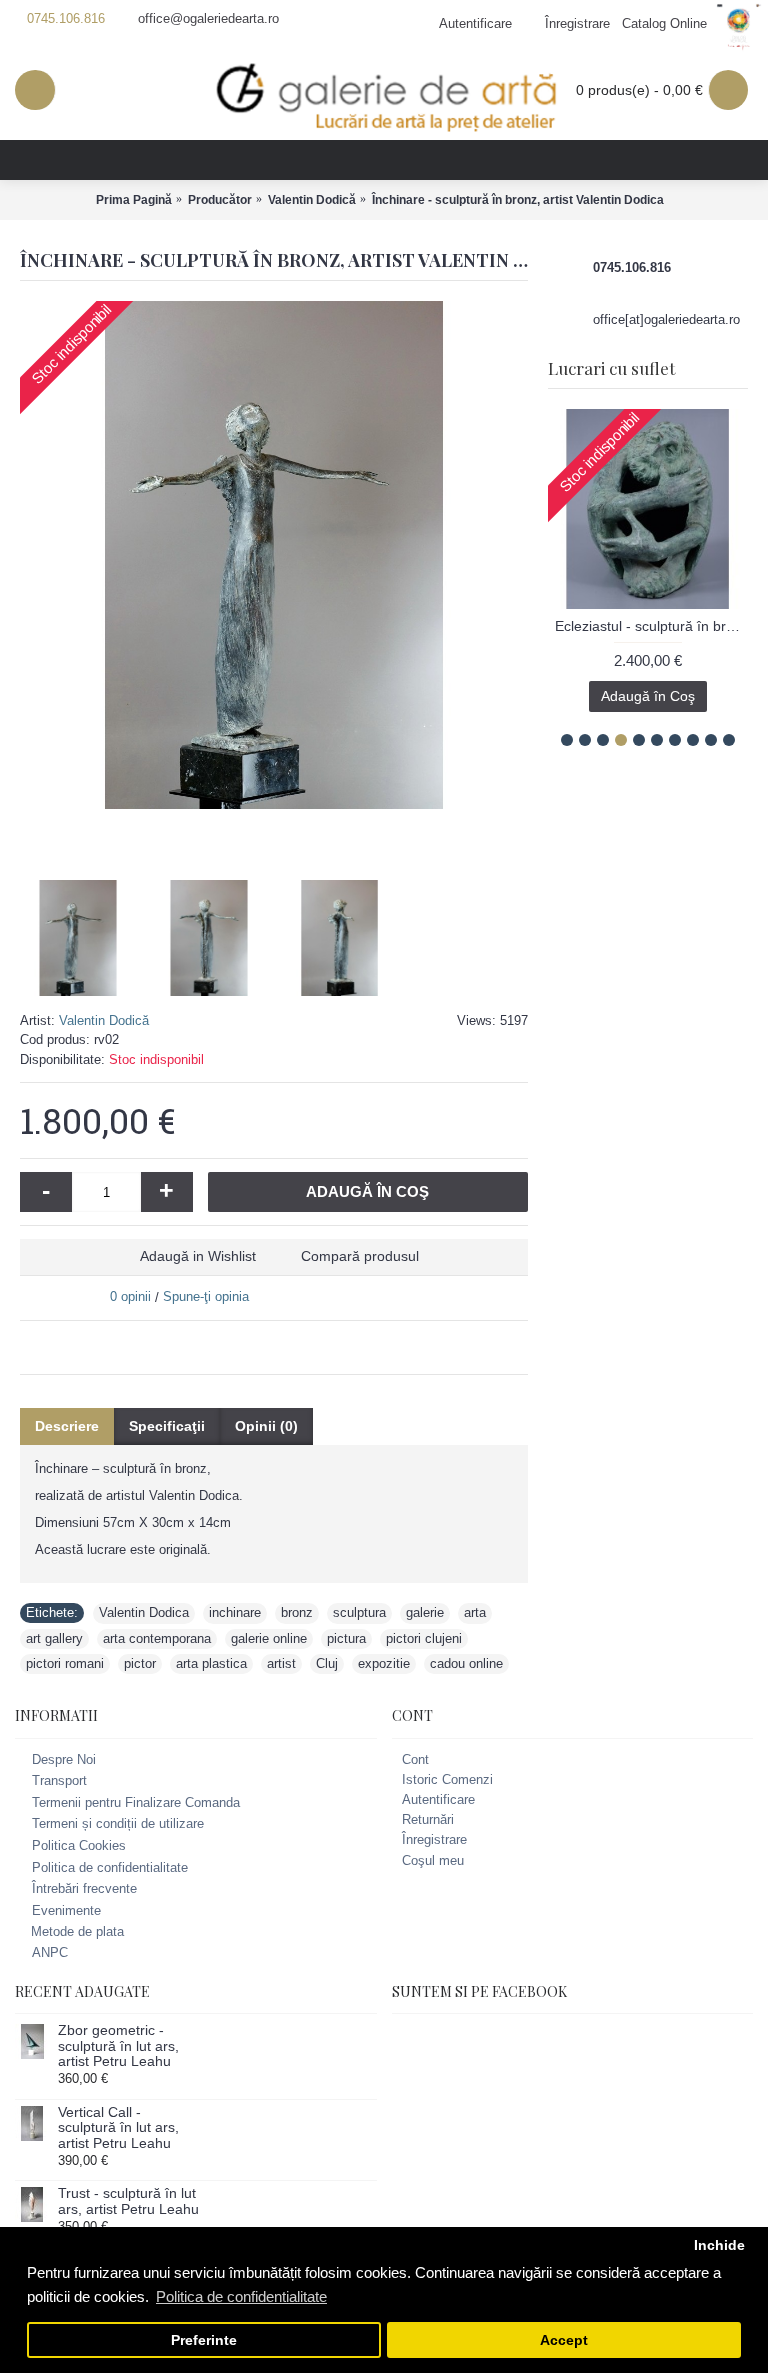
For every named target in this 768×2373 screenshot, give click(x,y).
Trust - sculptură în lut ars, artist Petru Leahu (128, 2201)
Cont (415, 1759)
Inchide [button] (719, 2245)
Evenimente (66, 1910)
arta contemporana (157, 1638)
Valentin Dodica (144, 1612)
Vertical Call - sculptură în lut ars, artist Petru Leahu (118, 2128)
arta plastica (211, 1663)
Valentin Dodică (104, 1020)
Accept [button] (564, 2340)
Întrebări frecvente (84, 1888)
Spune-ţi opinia (206, 1296)
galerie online (269, 1638)
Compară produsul (360, 1256)
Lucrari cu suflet (611, 368)
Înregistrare (434, 1839)
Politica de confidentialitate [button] (241, 2296)
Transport (59, 1780)
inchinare (235, 1612)
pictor (140, 1663)
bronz (297, 1612)
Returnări (428, 1819)
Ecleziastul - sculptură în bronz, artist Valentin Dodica (651, 626)
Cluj (327, 1663)
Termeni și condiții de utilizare (118, 1824)
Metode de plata (77, 1931)
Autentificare (438, 1799)
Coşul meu (433, 1860)
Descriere (67, 1426)
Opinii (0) (266, 1426)
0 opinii (130, 1296)
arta (475, 1612)
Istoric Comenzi (447, 1779)
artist (281, 1663)
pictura (346, 1638)
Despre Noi (64, 1759)
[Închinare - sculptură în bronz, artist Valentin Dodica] (274, 555)
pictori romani (65, 1663)
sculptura (359, 1612)
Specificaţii (167, 1426)
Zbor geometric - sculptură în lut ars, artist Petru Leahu (118, 2046)
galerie (425, 1612)
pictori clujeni (424, 1638)
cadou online (466, 1663)
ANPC (50, 1952)
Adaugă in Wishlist (198, 1256)
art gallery (54, 1638)
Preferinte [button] (204, 2340)
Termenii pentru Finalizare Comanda (136, 1802)
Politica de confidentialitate (110, 1867)
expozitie (384, 1663)
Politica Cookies (79, 1845)
